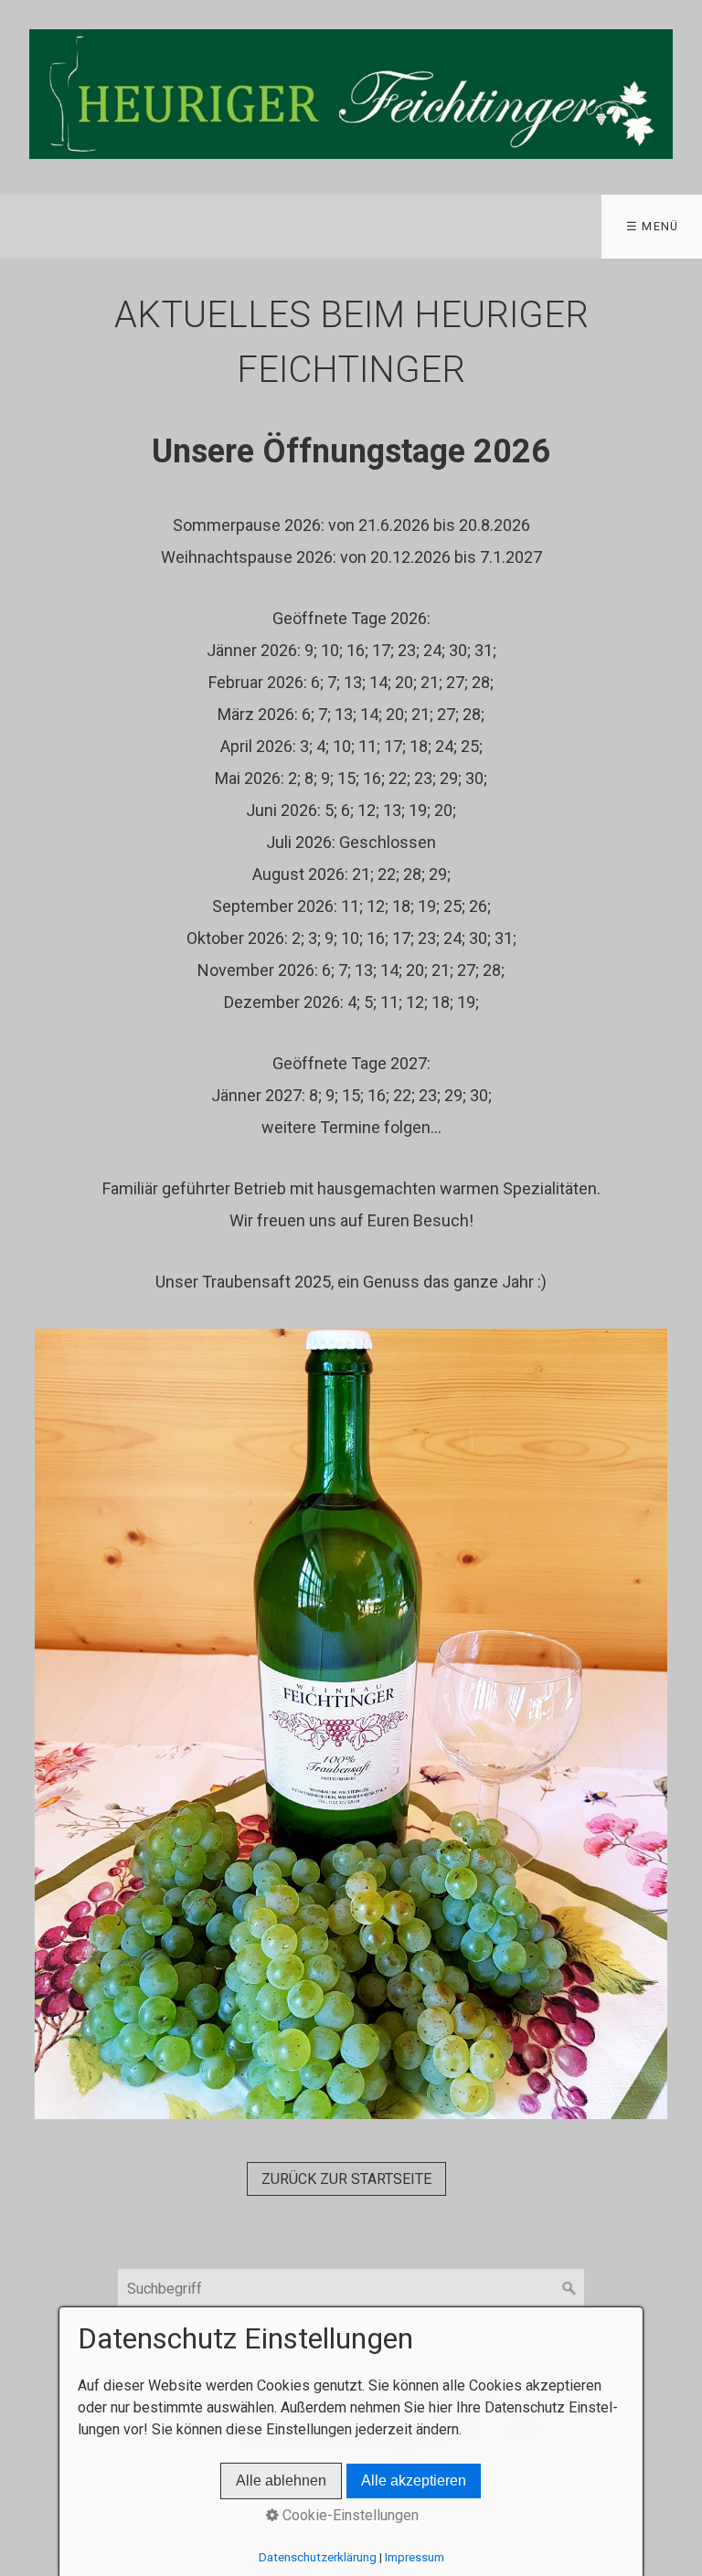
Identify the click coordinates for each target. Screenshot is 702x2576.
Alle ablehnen (281, 2481)
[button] (346, 2179)
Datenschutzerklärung (318, 2557)
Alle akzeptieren (414, 2481)
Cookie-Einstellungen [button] (349, 2515)
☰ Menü (653, 226)
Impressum (415, 2557)
